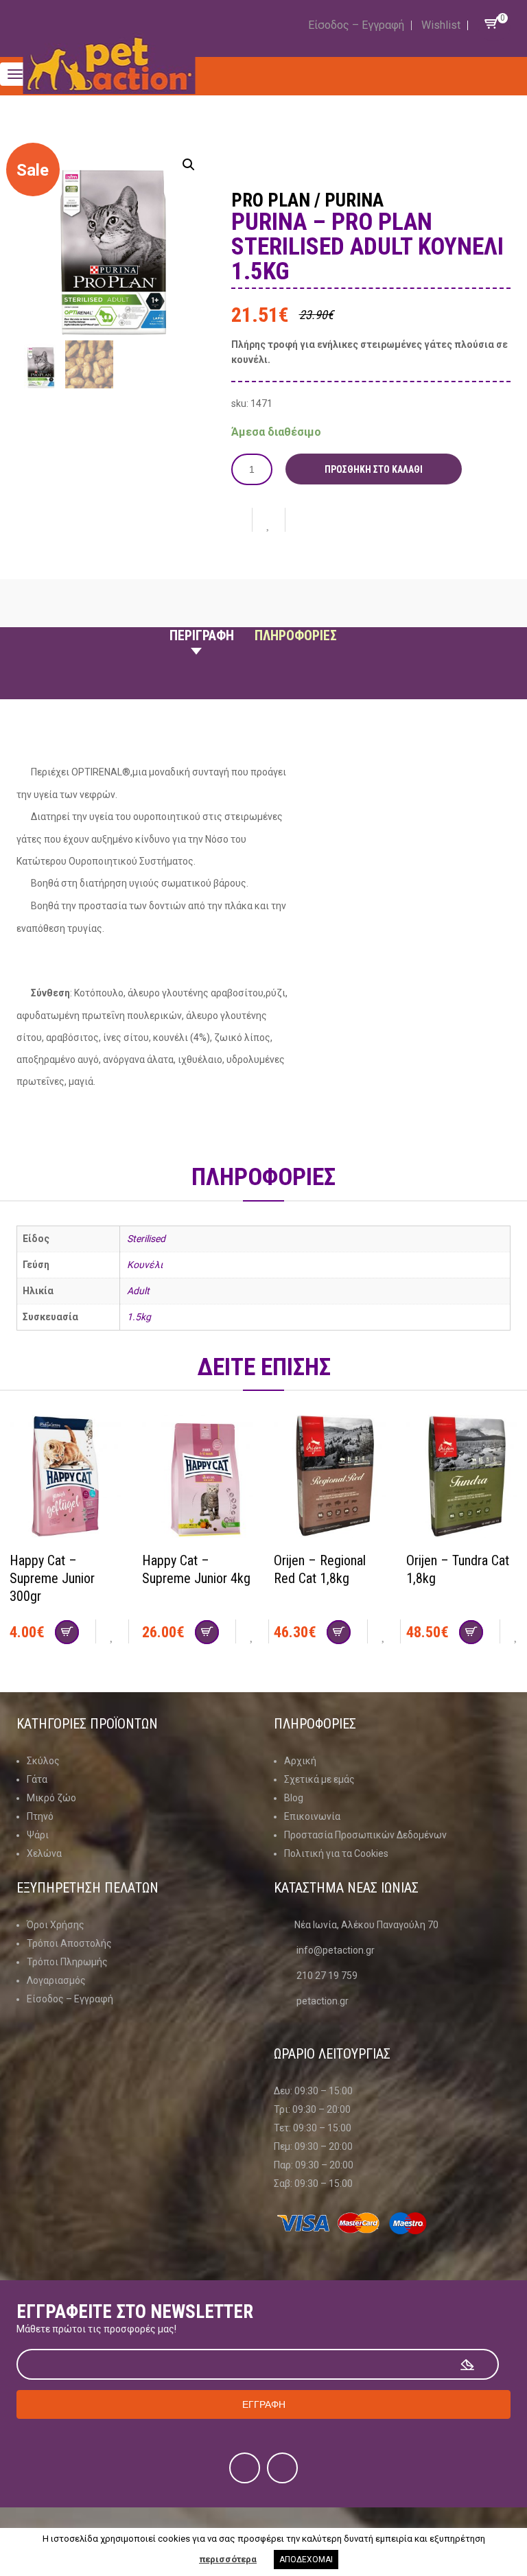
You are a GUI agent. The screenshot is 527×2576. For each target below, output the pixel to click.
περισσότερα (228, 2559)
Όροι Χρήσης (56, 1925)
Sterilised (146, 1239)
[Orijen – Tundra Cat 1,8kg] (462, 1478)
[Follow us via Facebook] (245, 2468)
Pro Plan (271, 200)
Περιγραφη (202, 635)
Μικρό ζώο (51, 1798)
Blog (294, 1798)
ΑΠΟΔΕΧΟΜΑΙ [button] (306, 2560)
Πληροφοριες (296, 635)
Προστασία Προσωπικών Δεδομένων (365, 1835)
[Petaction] (109, 64)
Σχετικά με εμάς (319, 1779)
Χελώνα (44, 1853)
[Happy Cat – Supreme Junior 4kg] (198, 1478)
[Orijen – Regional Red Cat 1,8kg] (330, 1478)
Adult (138, 1291)
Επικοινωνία (312, 1816)
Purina (354, 200)
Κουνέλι (145, 1265)
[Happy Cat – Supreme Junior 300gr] (66, 1478)
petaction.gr (323, 2001)
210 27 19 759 (327, 1976)
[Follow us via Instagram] (282, 2468)
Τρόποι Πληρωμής (67, 1962)
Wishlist (441, 25)
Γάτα (37, 1779)
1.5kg (139, 1317)
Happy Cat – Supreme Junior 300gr (52, 1578)
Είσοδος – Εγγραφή (356, 25)
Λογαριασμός (56, 1980)
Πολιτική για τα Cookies (336, 1853)
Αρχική (300, 1761)
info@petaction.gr (336, 1950)
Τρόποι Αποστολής (69, 1943)
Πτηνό (40, 1816)
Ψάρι (38, 1835)
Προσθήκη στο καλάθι (374, 469)
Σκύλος (43, 1761)
